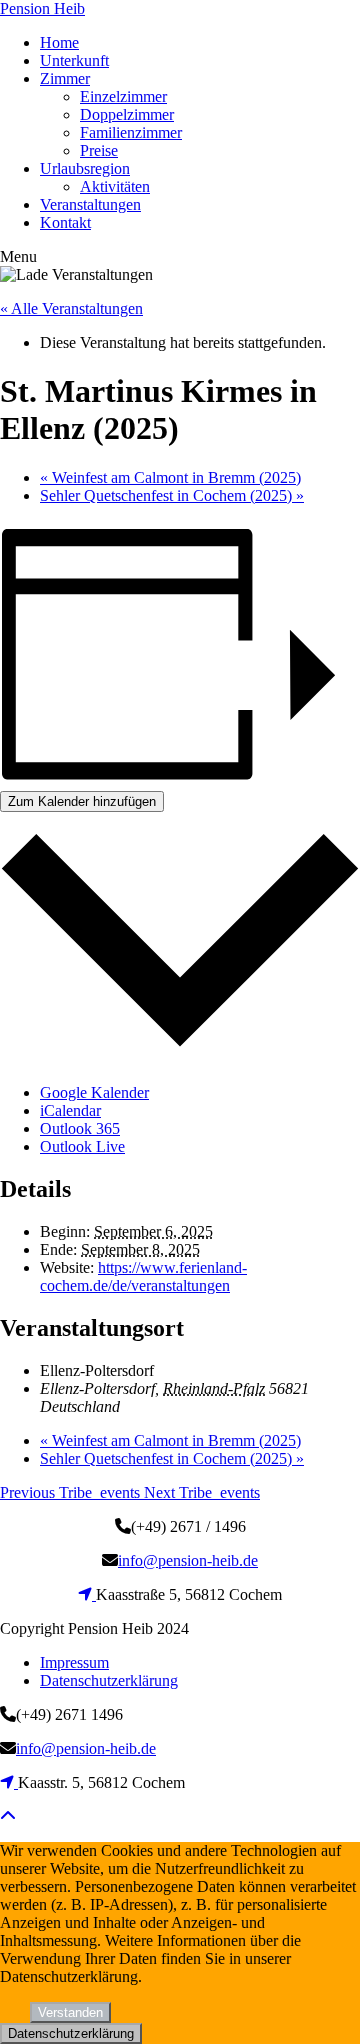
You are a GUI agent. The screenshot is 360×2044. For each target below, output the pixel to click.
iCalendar (70, 1110)
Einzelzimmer (123, 96)
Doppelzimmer (127, 114)
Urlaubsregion (85, 168)
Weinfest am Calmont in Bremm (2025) (170, 477)
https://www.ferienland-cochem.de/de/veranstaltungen (143, 1276)
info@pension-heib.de (188, 1560)
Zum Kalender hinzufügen (82, 801)
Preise (99, 150)
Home (59, 42)
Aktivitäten (115, 186)
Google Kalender (94, 1092)
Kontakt (65, 222)
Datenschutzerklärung (109, 1680)
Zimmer (65, 78)
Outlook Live (82, 1146)
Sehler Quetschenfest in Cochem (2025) (172, 495)
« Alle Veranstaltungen (71, 308)
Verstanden (70, 2012)
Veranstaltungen (90, 204)
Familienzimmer (131, 132)
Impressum (74, 1662)
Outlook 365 (80, 1128)
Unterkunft (74, 60)
